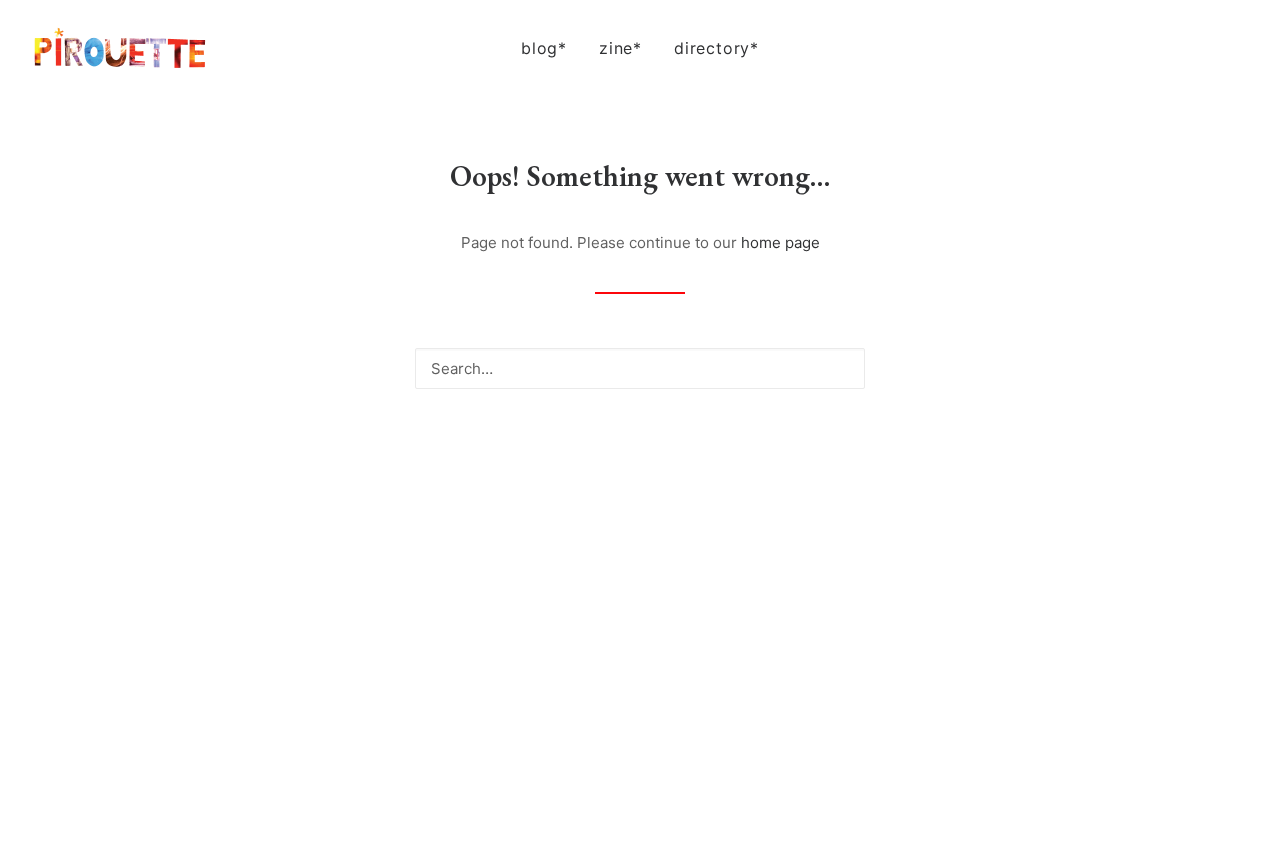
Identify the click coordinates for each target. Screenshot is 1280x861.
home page (780, 242)
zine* (620, 48)
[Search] (640, 368)
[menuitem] (544, 48)
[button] (1144, 48)
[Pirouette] (120, 48)
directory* (716, 48)
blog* (544, 48)
